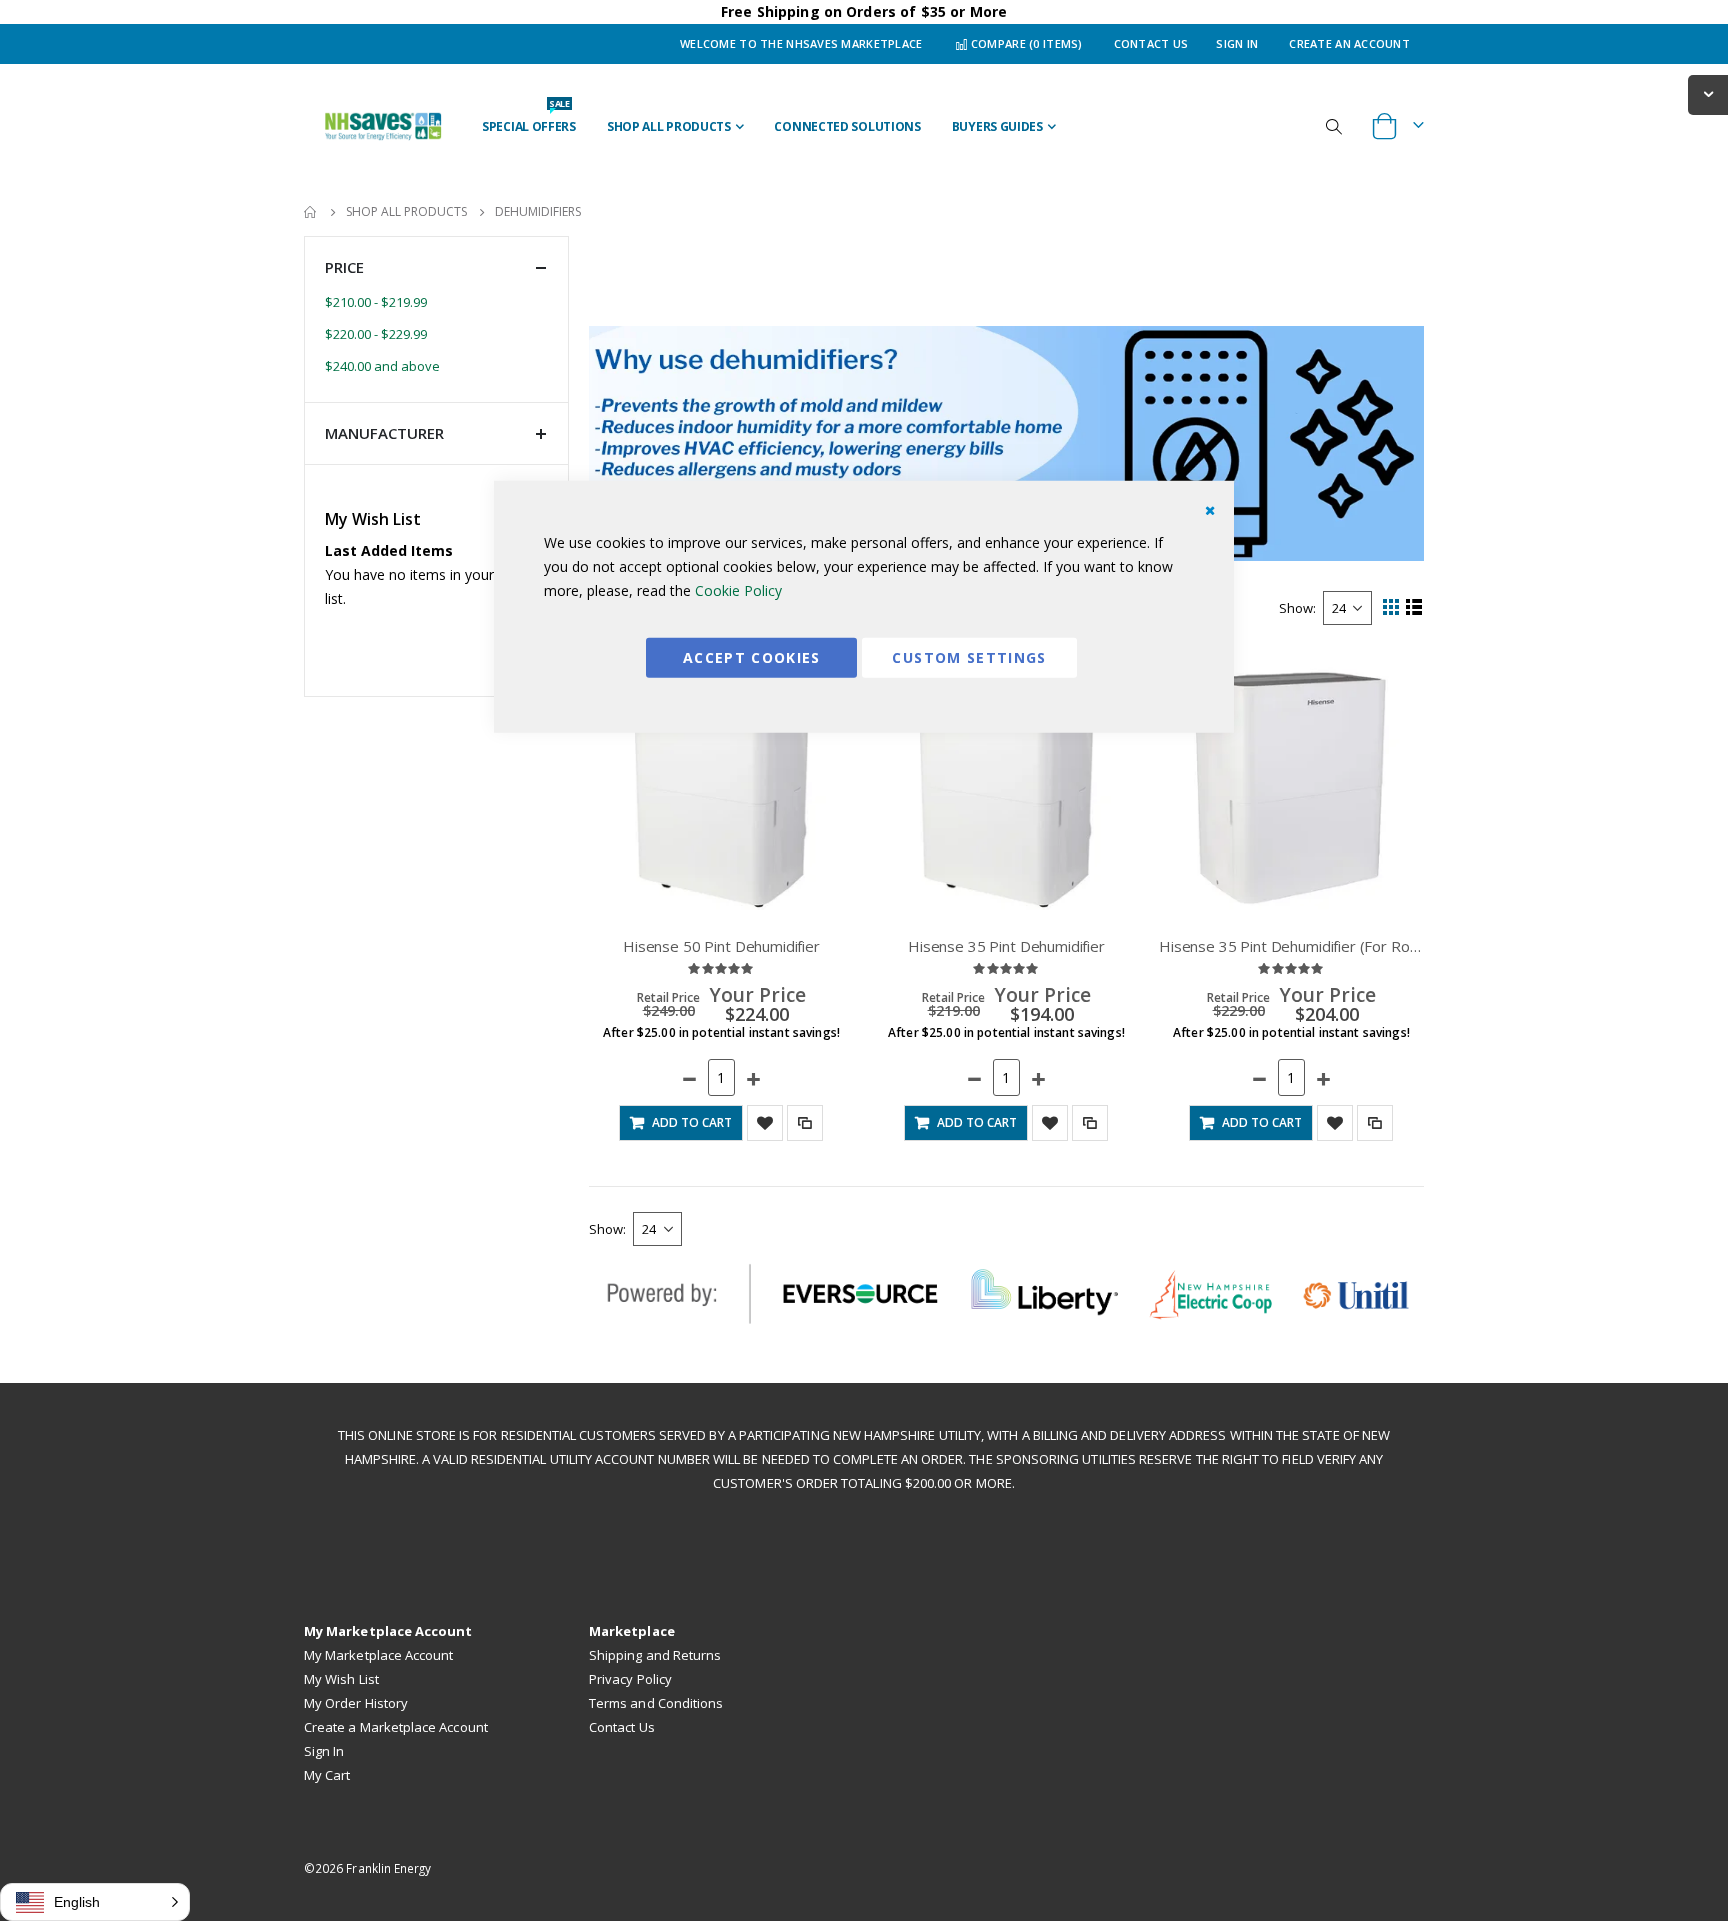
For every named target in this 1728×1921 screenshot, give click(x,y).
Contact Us (1151, 43)
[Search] (1334, 126)
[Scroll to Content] (1708, 95)
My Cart (327, 1775)
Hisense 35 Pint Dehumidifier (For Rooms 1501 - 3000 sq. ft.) (1291, 946)
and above (382, 366)
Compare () (1025, 43)
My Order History (356, 1703)
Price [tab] (344, 267)
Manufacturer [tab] (384, 433)
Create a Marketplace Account (396, 1727)
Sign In (1237, 43)
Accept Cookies (752, 656)
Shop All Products (406, 212)
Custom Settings (969, 656)
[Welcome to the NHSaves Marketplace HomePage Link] (383, 126)
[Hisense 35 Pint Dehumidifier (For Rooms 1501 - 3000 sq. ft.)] (1291, 787)
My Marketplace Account (378, 1655)
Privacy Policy (630, 1679)
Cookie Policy (738, 589)
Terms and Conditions (656, 1703)
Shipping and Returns (655, 1655)
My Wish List (341, 1679)
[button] (1335, 1123)
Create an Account (1349, 43)
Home (311, 212)
